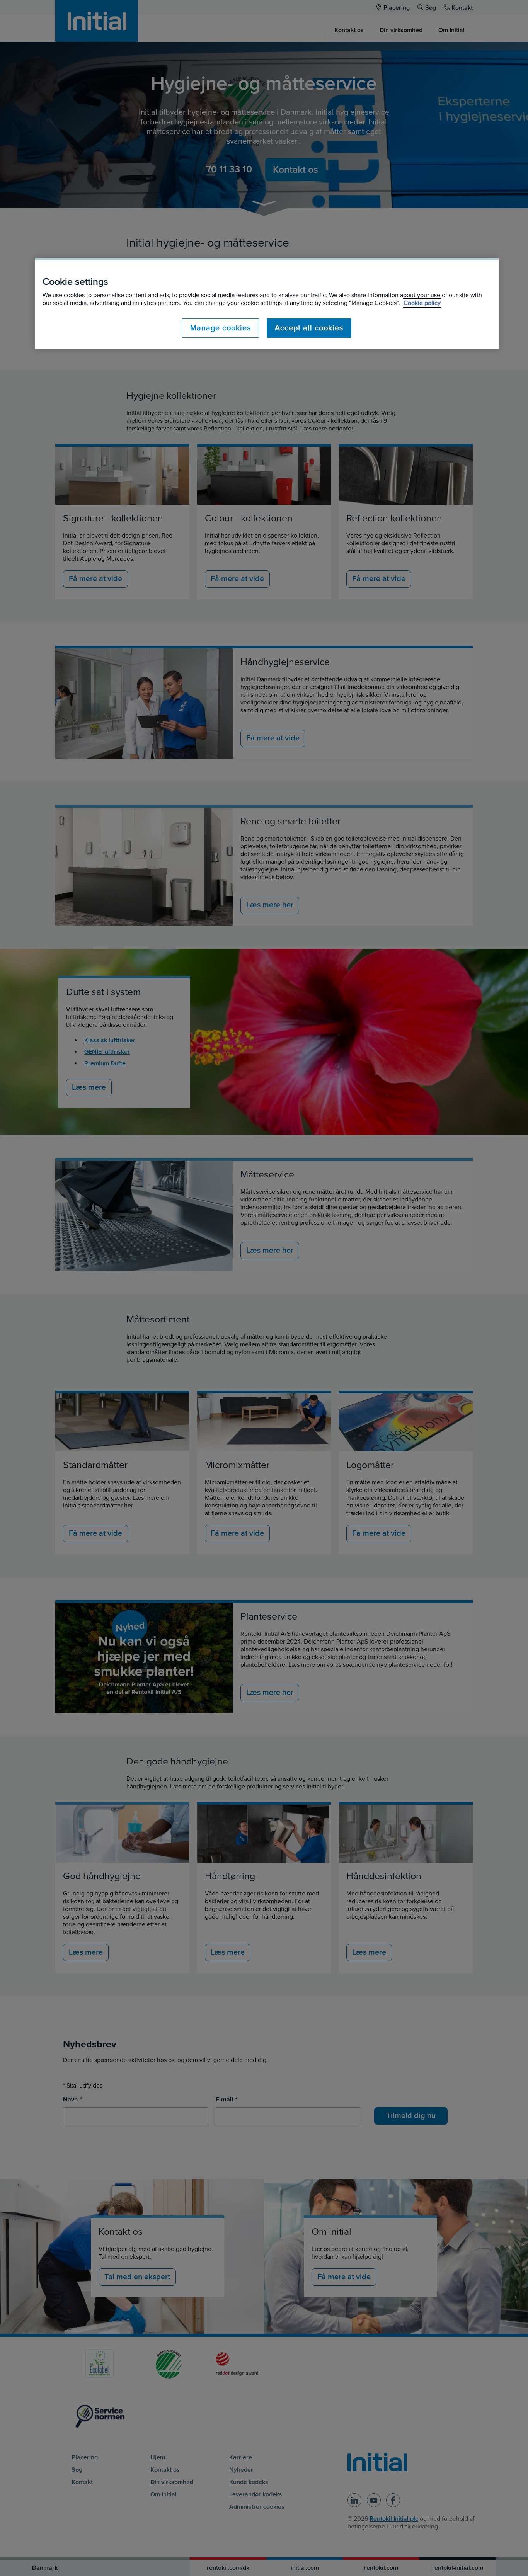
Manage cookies (221, 328)
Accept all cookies (309, 328)
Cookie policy (422, 303)
